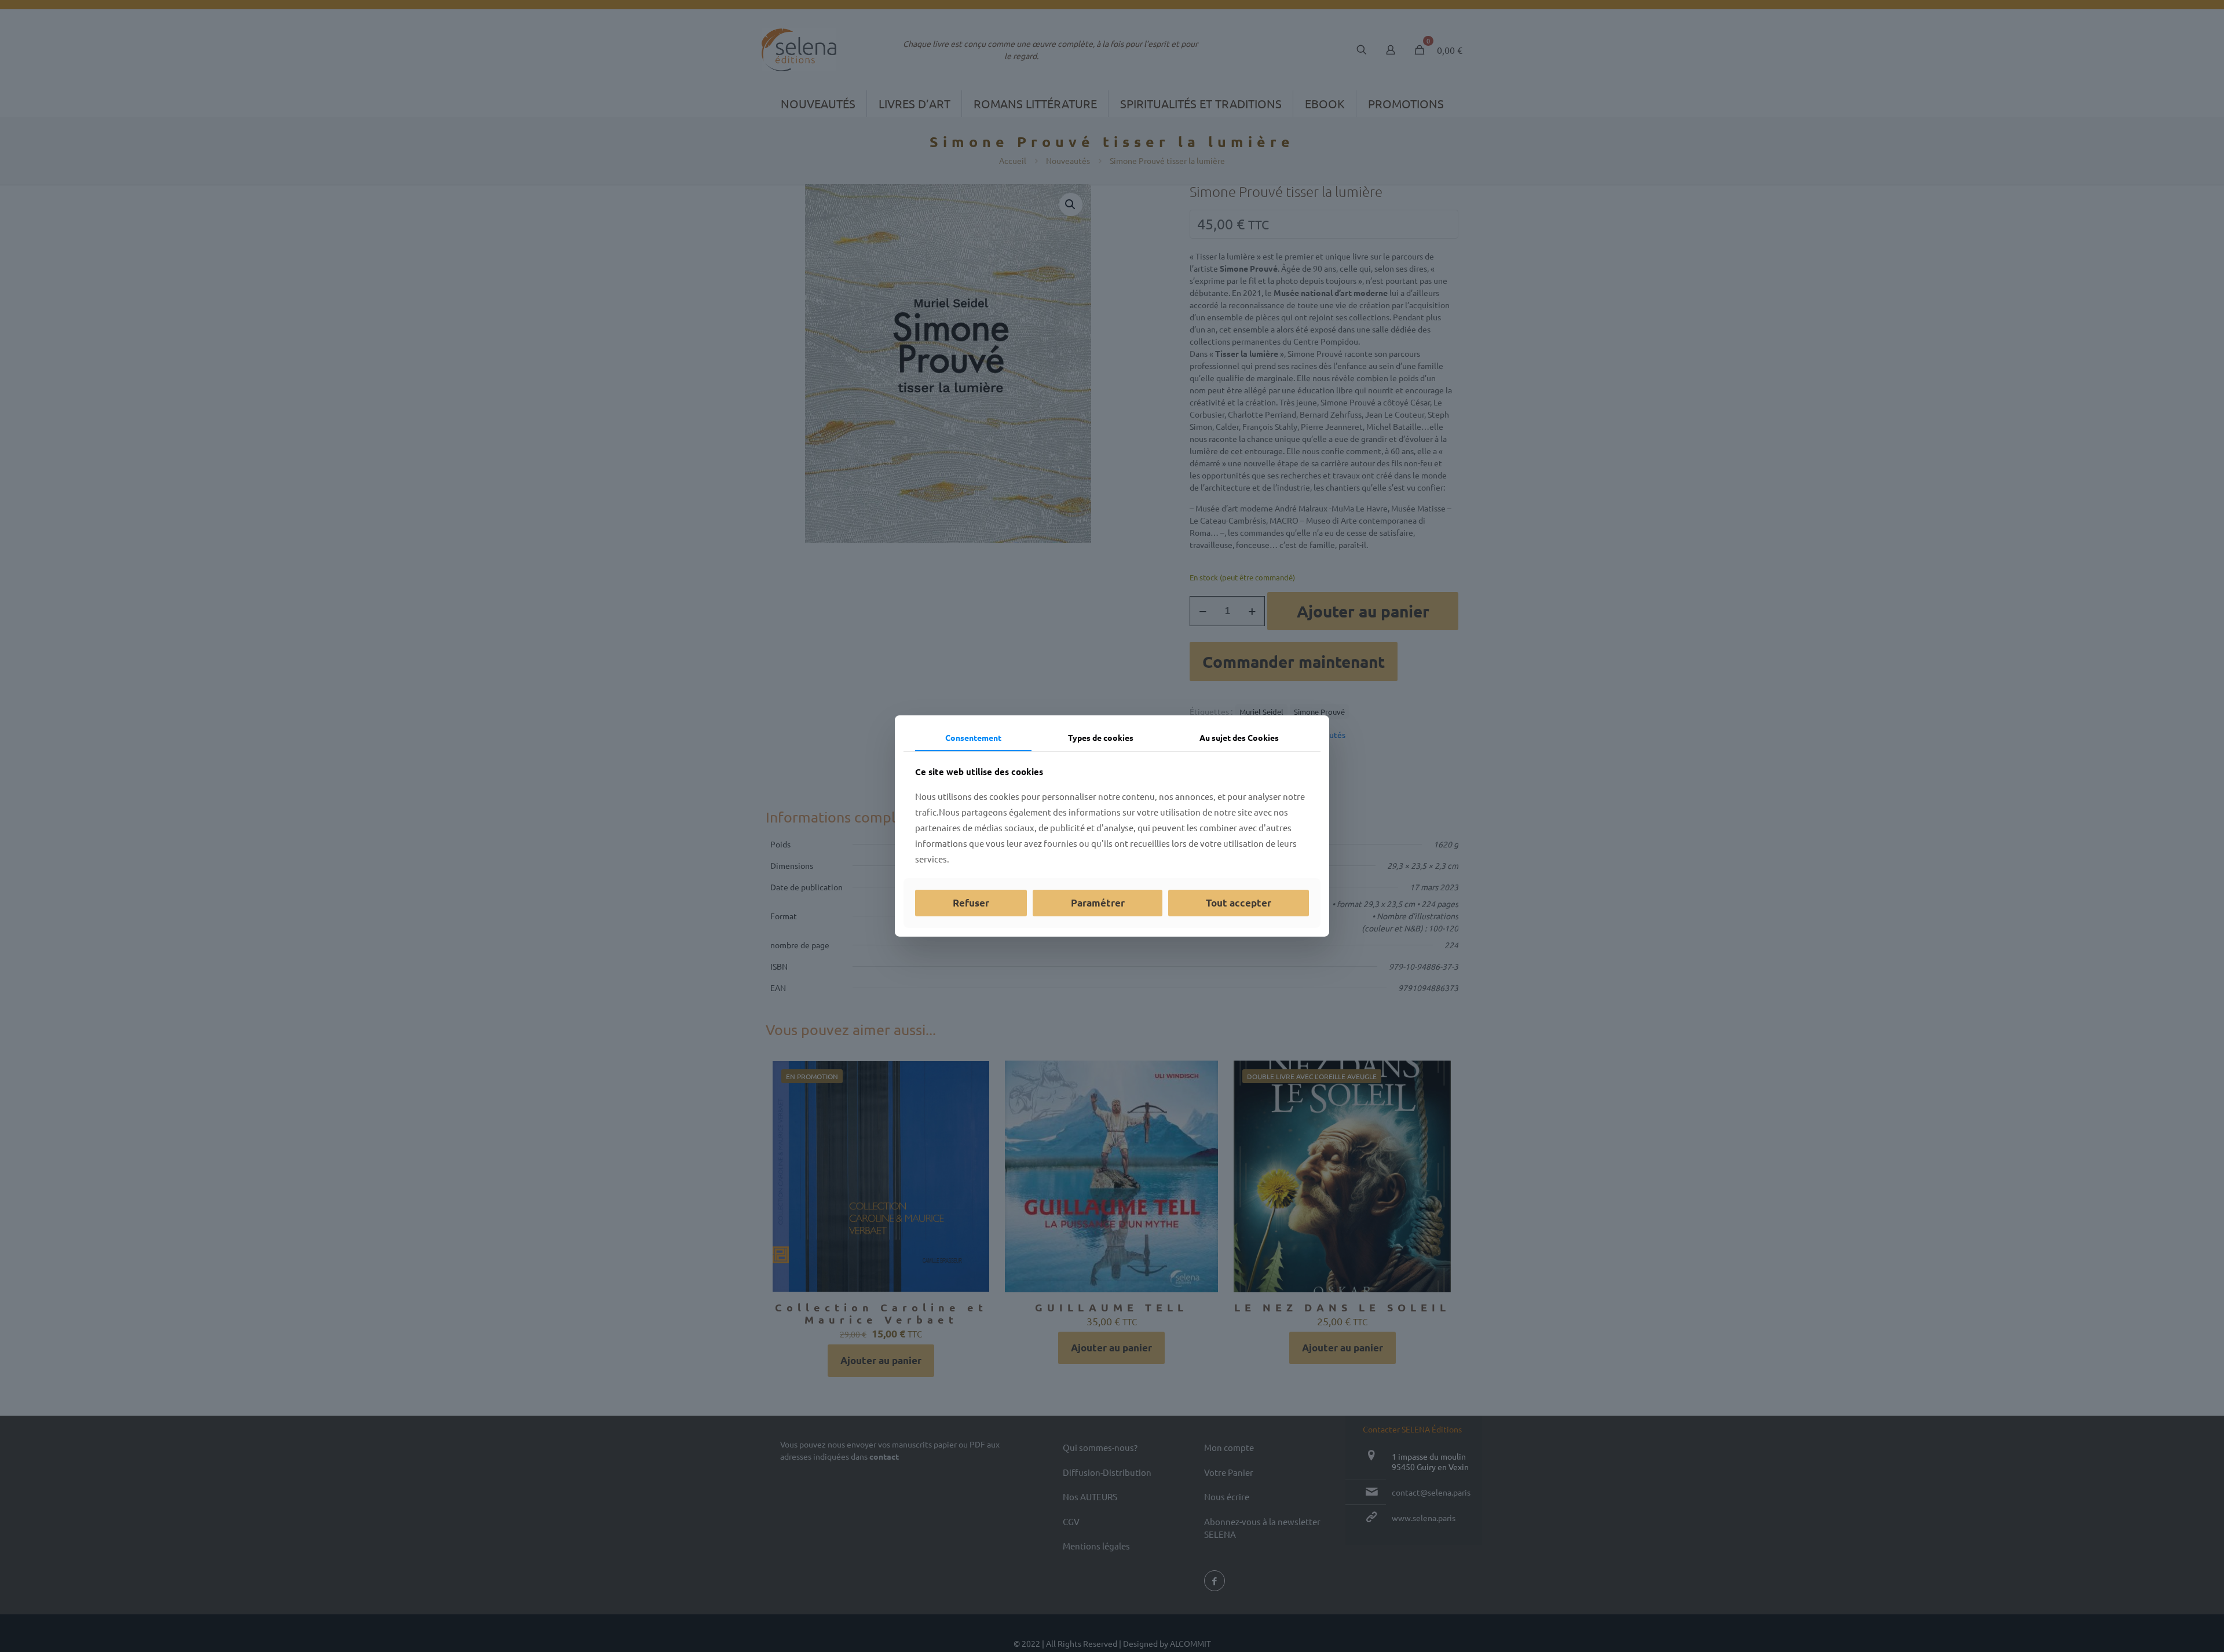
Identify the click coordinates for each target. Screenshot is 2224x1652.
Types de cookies (1101, 737)
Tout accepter (1239, 903)
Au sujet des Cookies (1239, 737)
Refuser (971, 903)
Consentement (973, 737)
